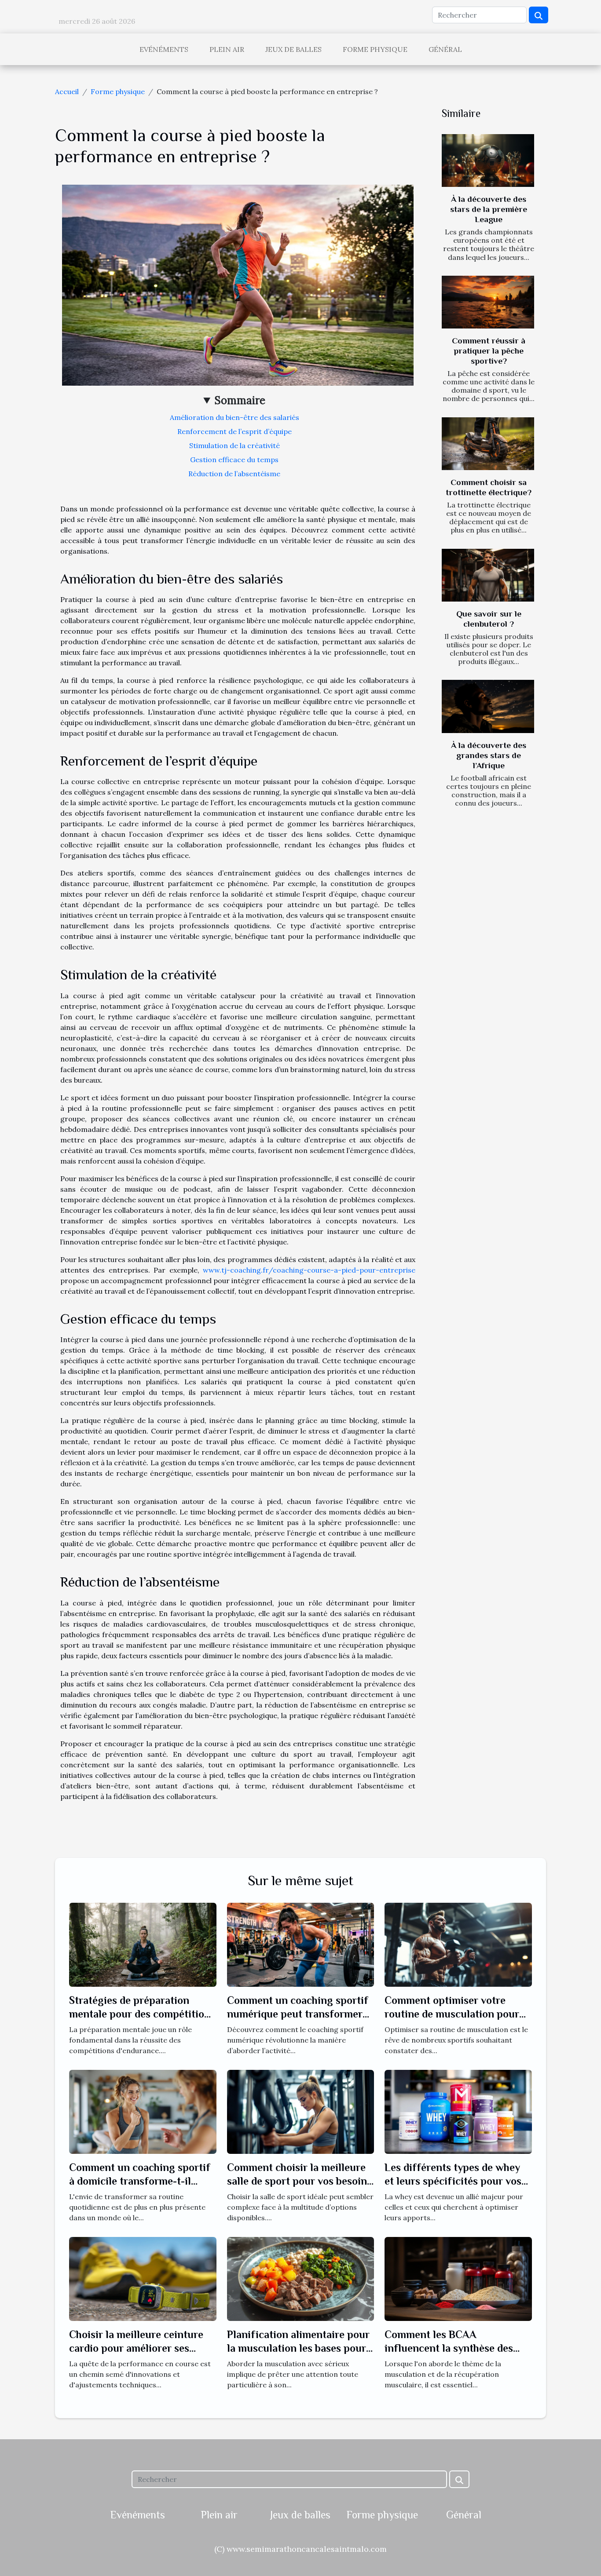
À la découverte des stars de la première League (489, 209)
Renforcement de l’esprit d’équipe (235, 431)
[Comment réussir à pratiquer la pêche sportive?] (488, 302)
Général (445, 49)
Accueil (67, 91)
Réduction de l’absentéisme (234, 474)
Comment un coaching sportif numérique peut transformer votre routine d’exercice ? (298, 2014)
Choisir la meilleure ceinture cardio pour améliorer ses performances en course (136, 2348)
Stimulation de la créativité (235, 445)
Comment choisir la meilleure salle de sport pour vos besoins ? (299, 2181)
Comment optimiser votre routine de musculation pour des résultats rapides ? (452, 2014)
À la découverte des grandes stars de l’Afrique (489, 755)
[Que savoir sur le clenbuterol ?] (488, 575)
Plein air (227, 49)
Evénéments (164, 49)
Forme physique (375, 49)
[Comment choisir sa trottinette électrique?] (488, 444)
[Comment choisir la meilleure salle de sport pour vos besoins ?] (301, 2111)
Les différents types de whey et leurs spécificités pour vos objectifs (453, 2181)
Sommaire (240, 400)
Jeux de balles (293, 49)
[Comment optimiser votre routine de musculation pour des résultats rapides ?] (458, 1944)
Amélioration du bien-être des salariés (235, 417)
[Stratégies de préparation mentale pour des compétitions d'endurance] (143, 1944)
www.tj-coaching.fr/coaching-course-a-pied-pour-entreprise (309, 1270)
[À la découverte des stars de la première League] (488, 161)
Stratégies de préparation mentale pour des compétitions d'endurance (142, 2014)
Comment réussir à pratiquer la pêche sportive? (489, 351)
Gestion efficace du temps (234, 460)
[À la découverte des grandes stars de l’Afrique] (488, 706)
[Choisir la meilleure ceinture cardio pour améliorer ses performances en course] (143, 2278)
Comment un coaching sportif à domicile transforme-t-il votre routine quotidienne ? (140, 2181)
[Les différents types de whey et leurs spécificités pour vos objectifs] (458, 2111)
